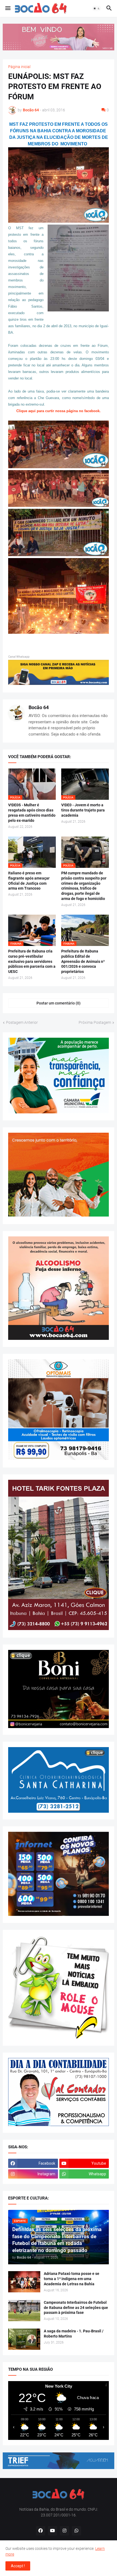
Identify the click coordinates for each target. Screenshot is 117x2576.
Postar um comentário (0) (59, 1003)
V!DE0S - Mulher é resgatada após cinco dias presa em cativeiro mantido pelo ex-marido (32, 813)
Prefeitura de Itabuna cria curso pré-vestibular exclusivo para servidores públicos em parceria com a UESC (32, 961)
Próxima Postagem (95, 1022)
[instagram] (64, 2531)
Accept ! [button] (18, 2566)
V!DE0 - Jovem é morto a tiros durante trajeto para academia (83, 810)
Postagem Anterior (22, 1022)
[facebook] (41, 2531)
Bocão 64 (39, 707)
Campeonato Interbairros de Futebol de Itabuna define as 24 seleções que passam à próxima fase (76, 2308)
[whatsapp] (76, 2531)
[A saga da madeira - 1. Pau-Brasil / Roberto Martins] (24, 2339)
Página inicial (19, 67)
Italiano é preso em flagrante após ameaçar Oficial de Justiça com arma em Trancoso (29, 881)
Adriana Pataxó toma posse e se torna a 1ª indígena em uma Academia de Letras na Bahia (72, 2279)
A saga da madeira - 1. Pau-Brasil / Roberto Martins (74, 2334)
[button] (7, 8)
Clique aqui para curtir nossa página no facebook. (59, 411)
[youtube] (53, 2531)
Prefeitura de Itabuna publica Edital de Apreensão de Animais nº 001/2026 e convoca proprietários (83, 961)
